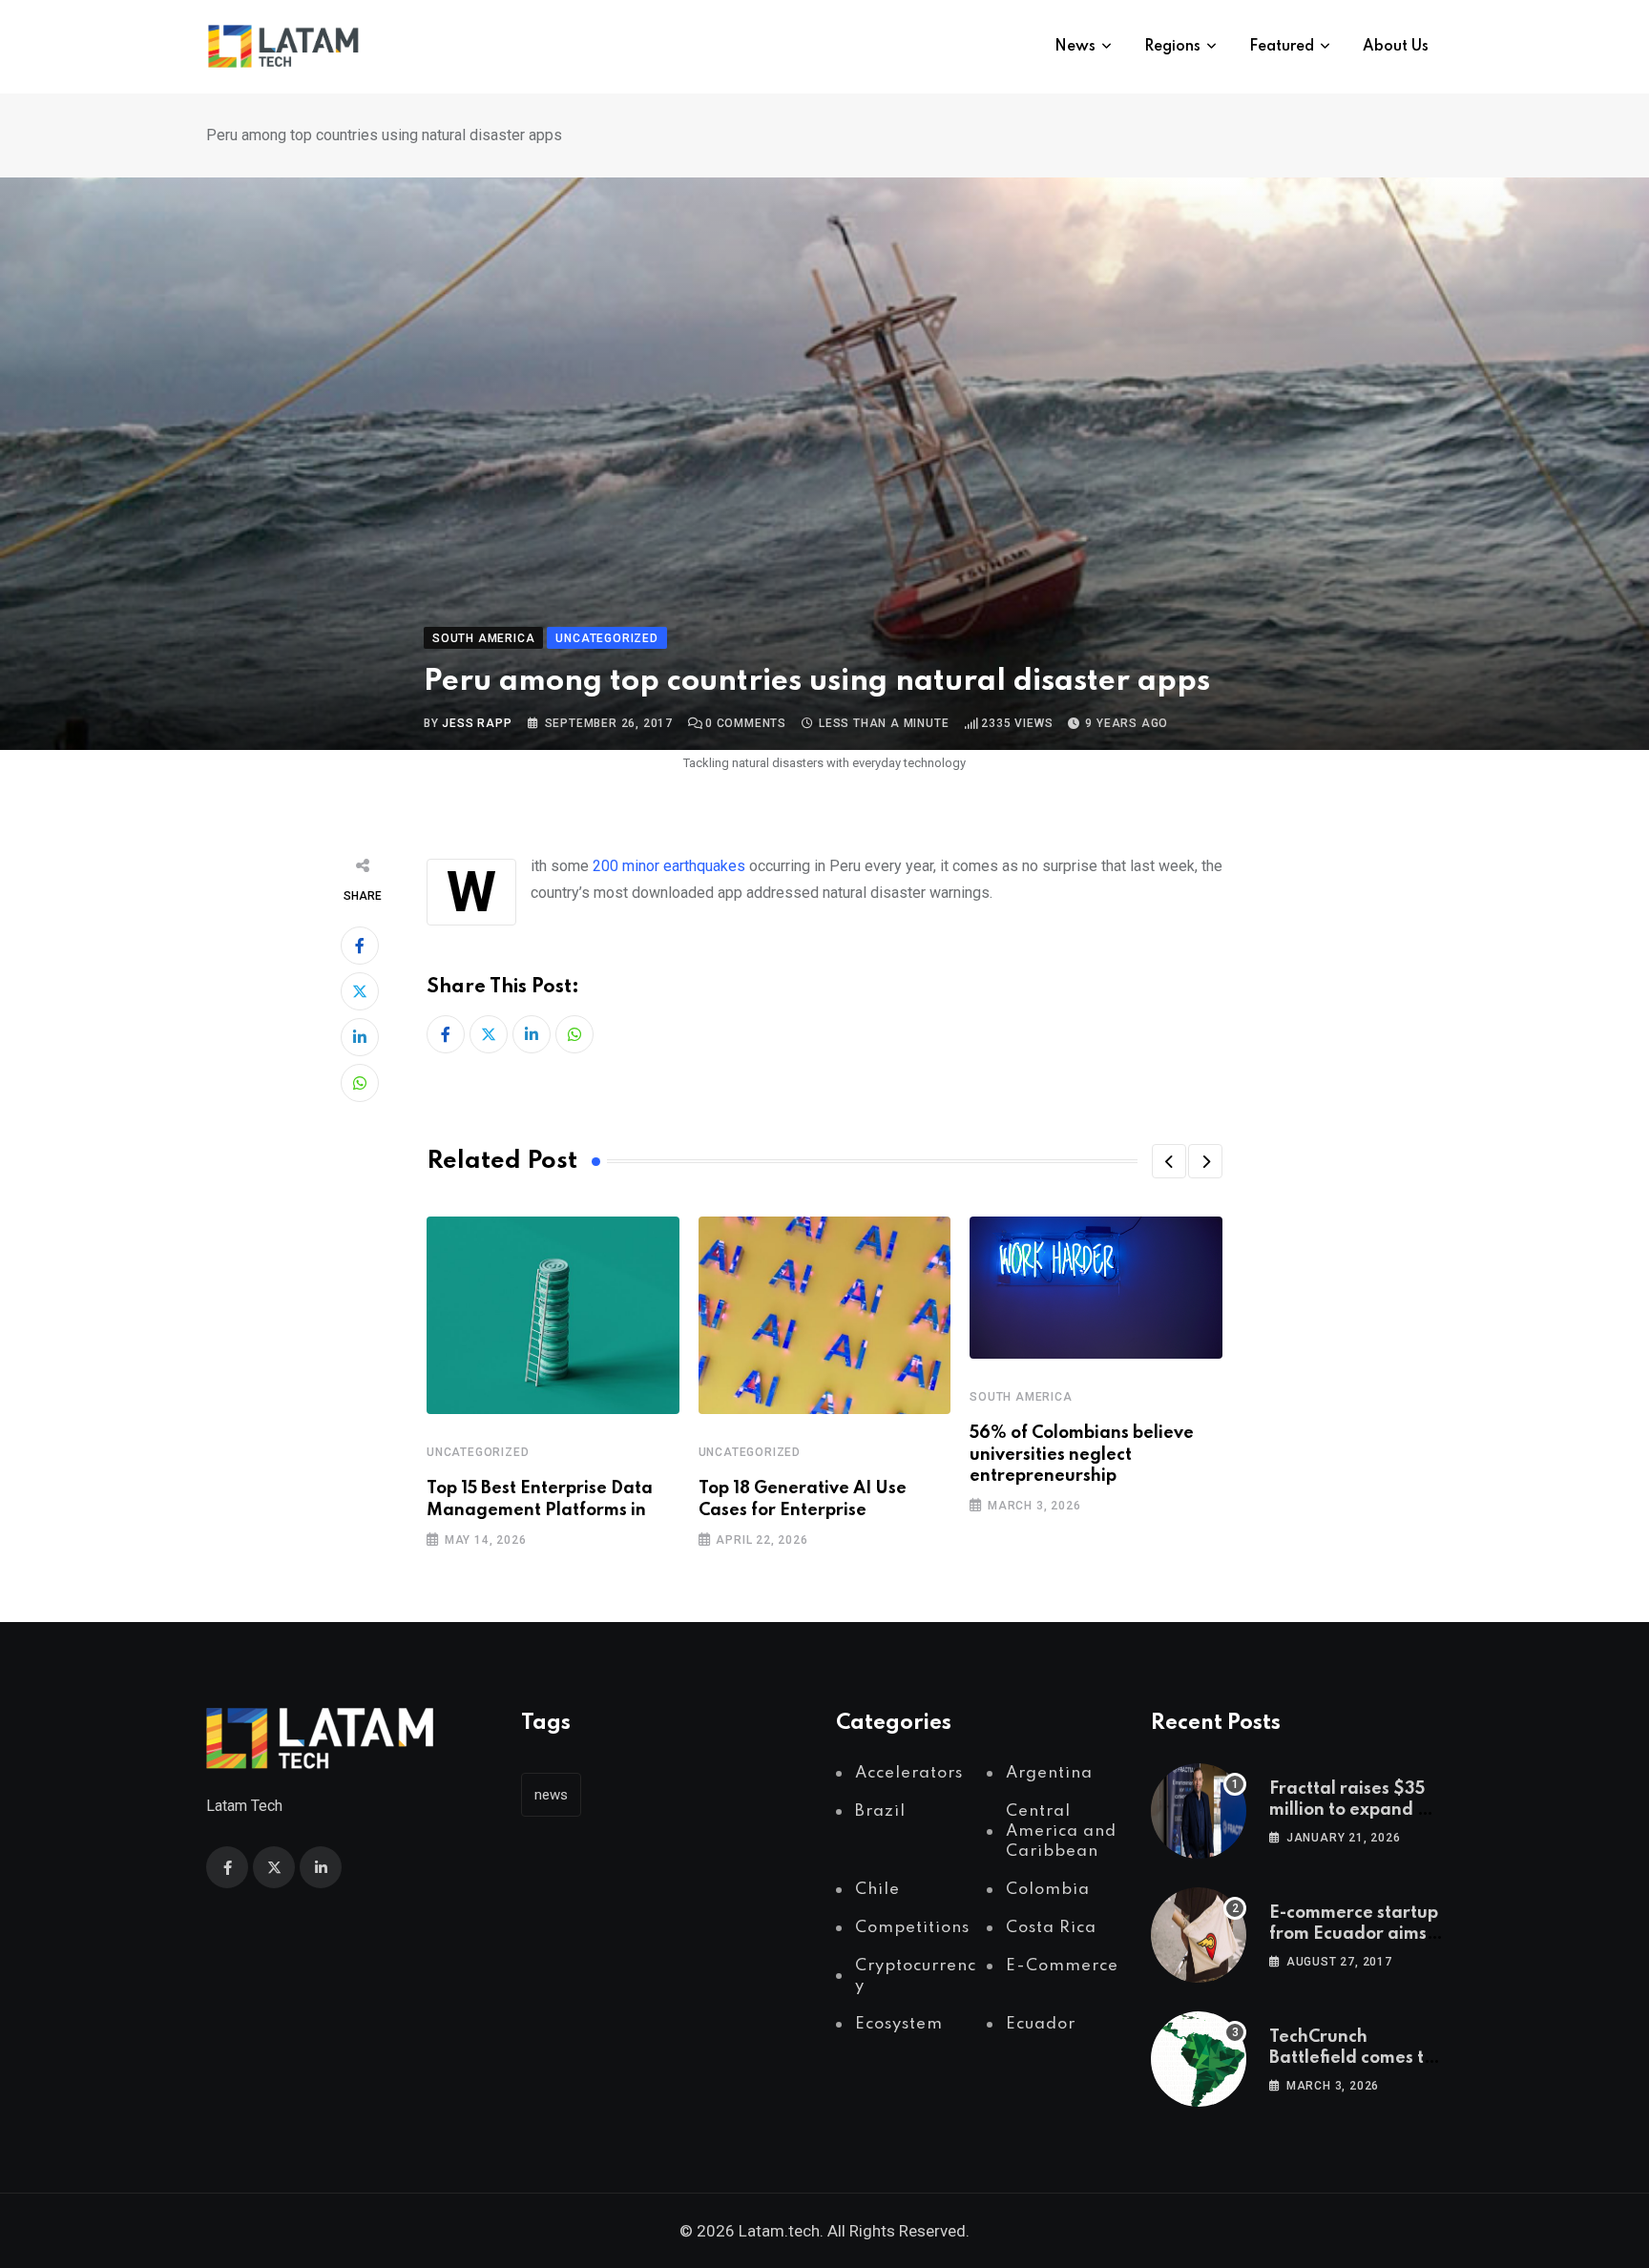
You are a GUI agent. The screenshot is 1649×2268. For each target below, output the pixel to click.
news (551, 1795)
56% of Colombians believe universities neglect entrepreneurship (1082, 1455)
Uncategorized (478, 1452)
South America (1021, 1397)
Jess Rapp (477, 723)
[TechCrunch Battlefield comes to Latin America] (1199, 2059)
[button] (1169, 1161)
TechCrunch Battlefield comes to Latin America (1352, 2059)
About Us (1396, 47)
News (1075, 47)
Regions (1172, 47)
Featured (1282, 47)
